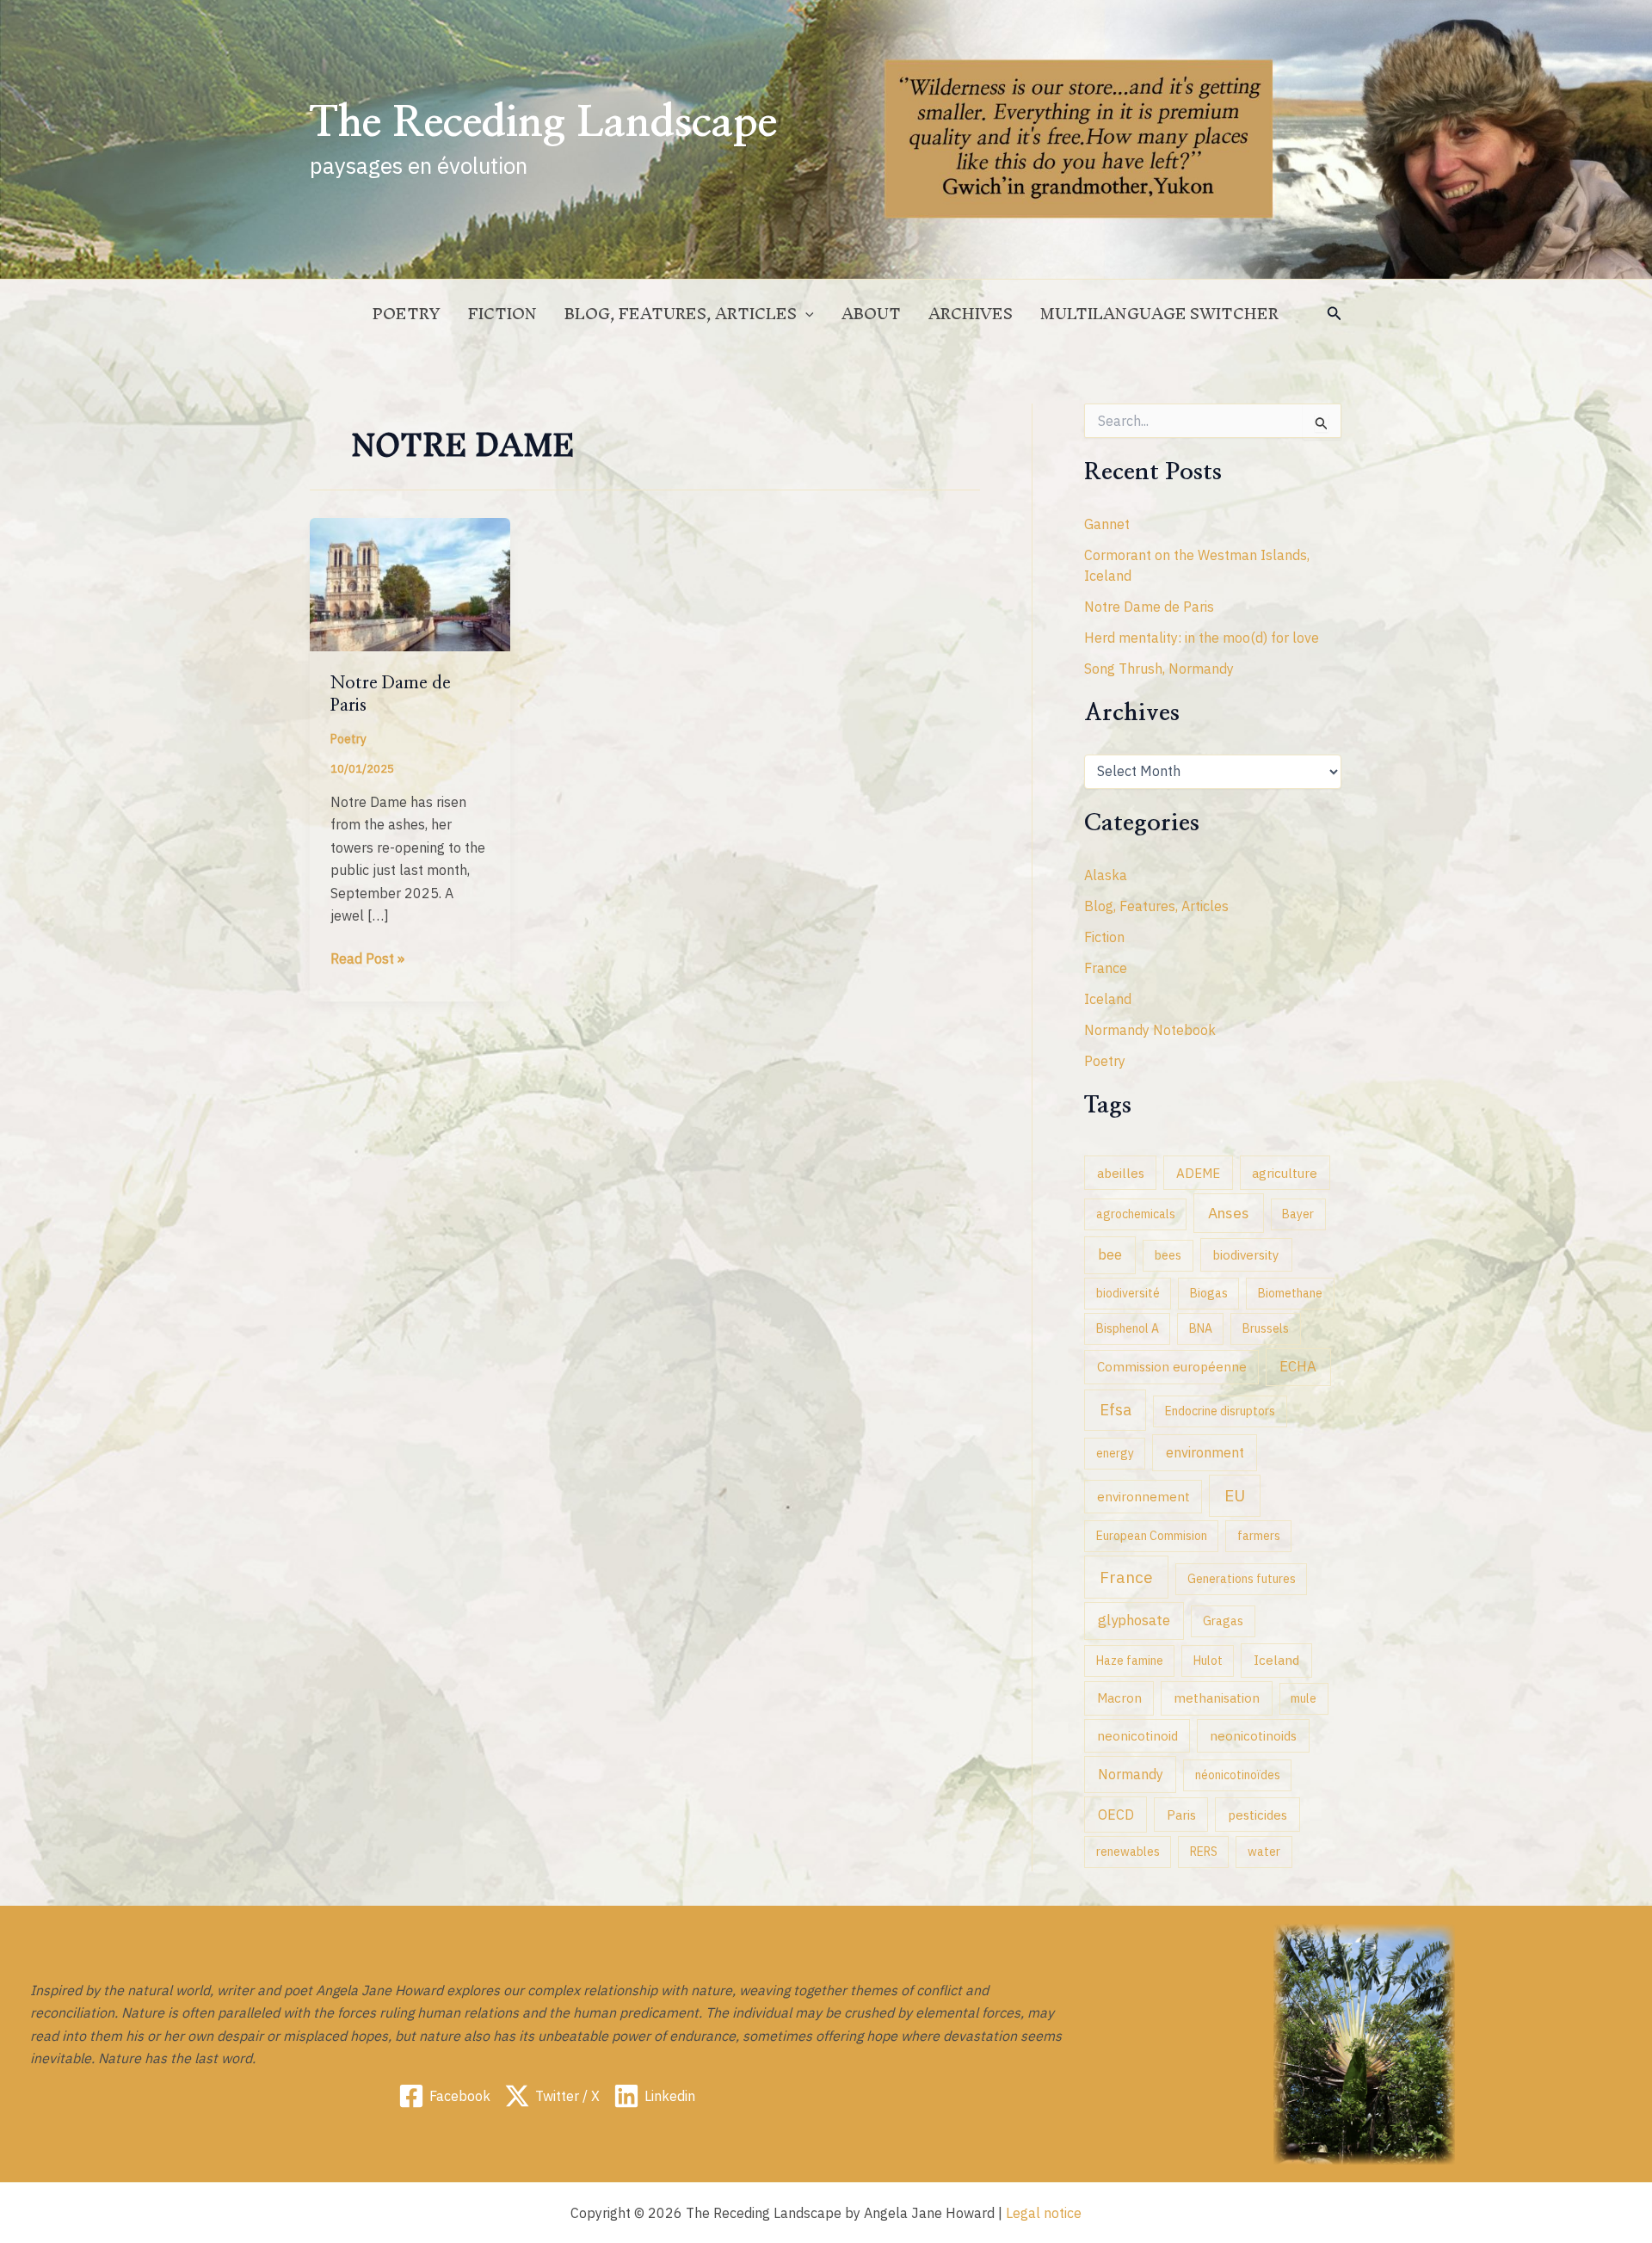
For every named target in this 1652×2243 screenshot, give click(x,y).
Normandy (1131, 1774)
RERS (1204, 1852)
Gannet (1107, 524)
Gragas (1223, 1621)
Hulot (1208, 1661)
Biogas (1209, 1293)
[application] (805, 314)
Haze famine (1130, 1661)
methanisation (1217, 1698)
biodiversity (1246, 1254)
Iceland (1108, 999)
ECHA (1298, 1366)
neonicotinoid (1137, 1735)
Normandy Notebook (1150, 1030)
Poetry (407, 314)
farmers (1259, 1536)
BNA (1201, 1328)
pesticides (1257, 1815)
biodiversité (1128, 1293)
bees (1168, 1255)
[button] (1335, 314)
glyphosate (1134, 1620)
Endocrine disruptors (1220, 1411)
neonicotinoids (1253, 1735)
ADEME (1198, 1173)
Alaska (1106, 875)
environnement (1143, 1496)
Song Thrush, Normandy (1159, 669)
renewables (1128, 1852)
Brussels (1266, 1328)
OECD (1116, 1814)
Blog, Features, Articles (681, 314)
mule (1304, 1698)
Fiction (502, 314)
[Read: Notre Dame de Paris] (410, 583)
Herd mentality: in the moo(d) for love (1202, 638)
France (1106, 968)
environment (1205, 1452)
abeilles (1121, 1173)
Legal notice (1044, 2213)
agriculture (1285, 1173)
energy (1115, 1453)
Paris (1181, 1815)
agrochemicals (1136, 1214)
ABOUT (871, 314)
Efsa (1116, 1409)
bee (1110, 1254)
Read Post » (367, 959)
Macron (1119, 1698)
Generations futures (1242, 1579)
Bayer (1298, 1214)
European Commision (1152, 1536)
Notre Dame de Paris (1149, 607)
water (1264, 1852)
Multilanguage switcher (1159, 314)
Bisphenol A (1128, 1328)
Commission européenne (1172, 1366)
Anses (1229, 1213)
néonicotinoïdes (1238, 1775)
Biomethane (1290, 1293)
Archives (971, 314)
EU (1235, 1495)
